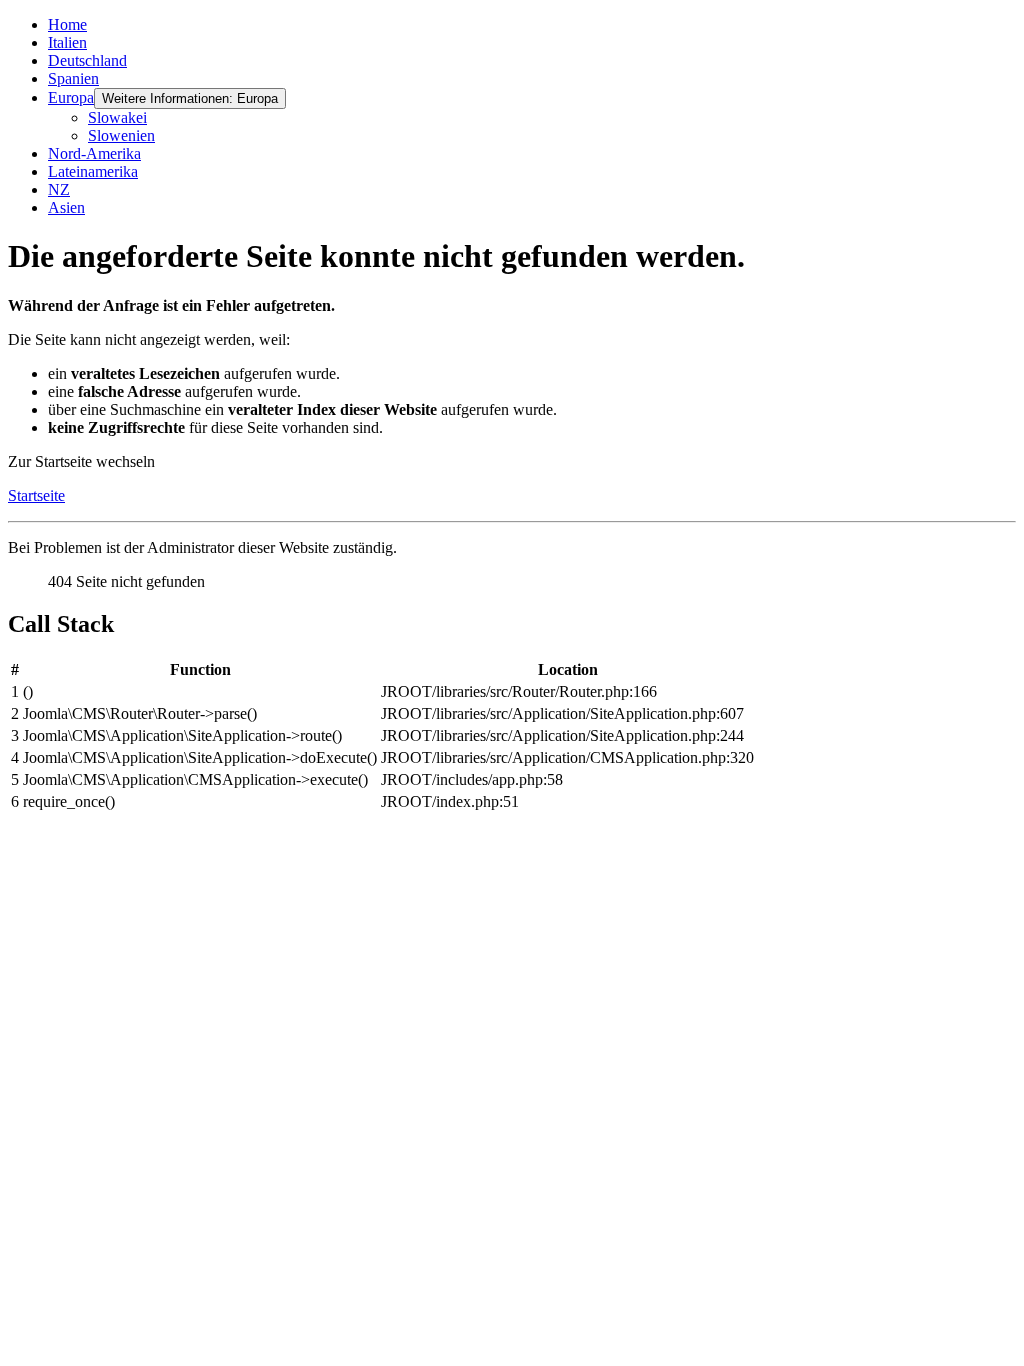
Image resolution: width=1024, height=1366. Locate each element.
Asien (66, 207)
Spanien (73, 78)
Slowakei (117, 117)
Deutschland (87, 60)
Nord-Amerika (94, 153)
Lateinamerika (93, 171)
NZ (59, 189)
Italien (67, 42)
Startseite (36, 495)
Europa (71, 97)
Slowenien (121, 135)
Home (67, 24)
